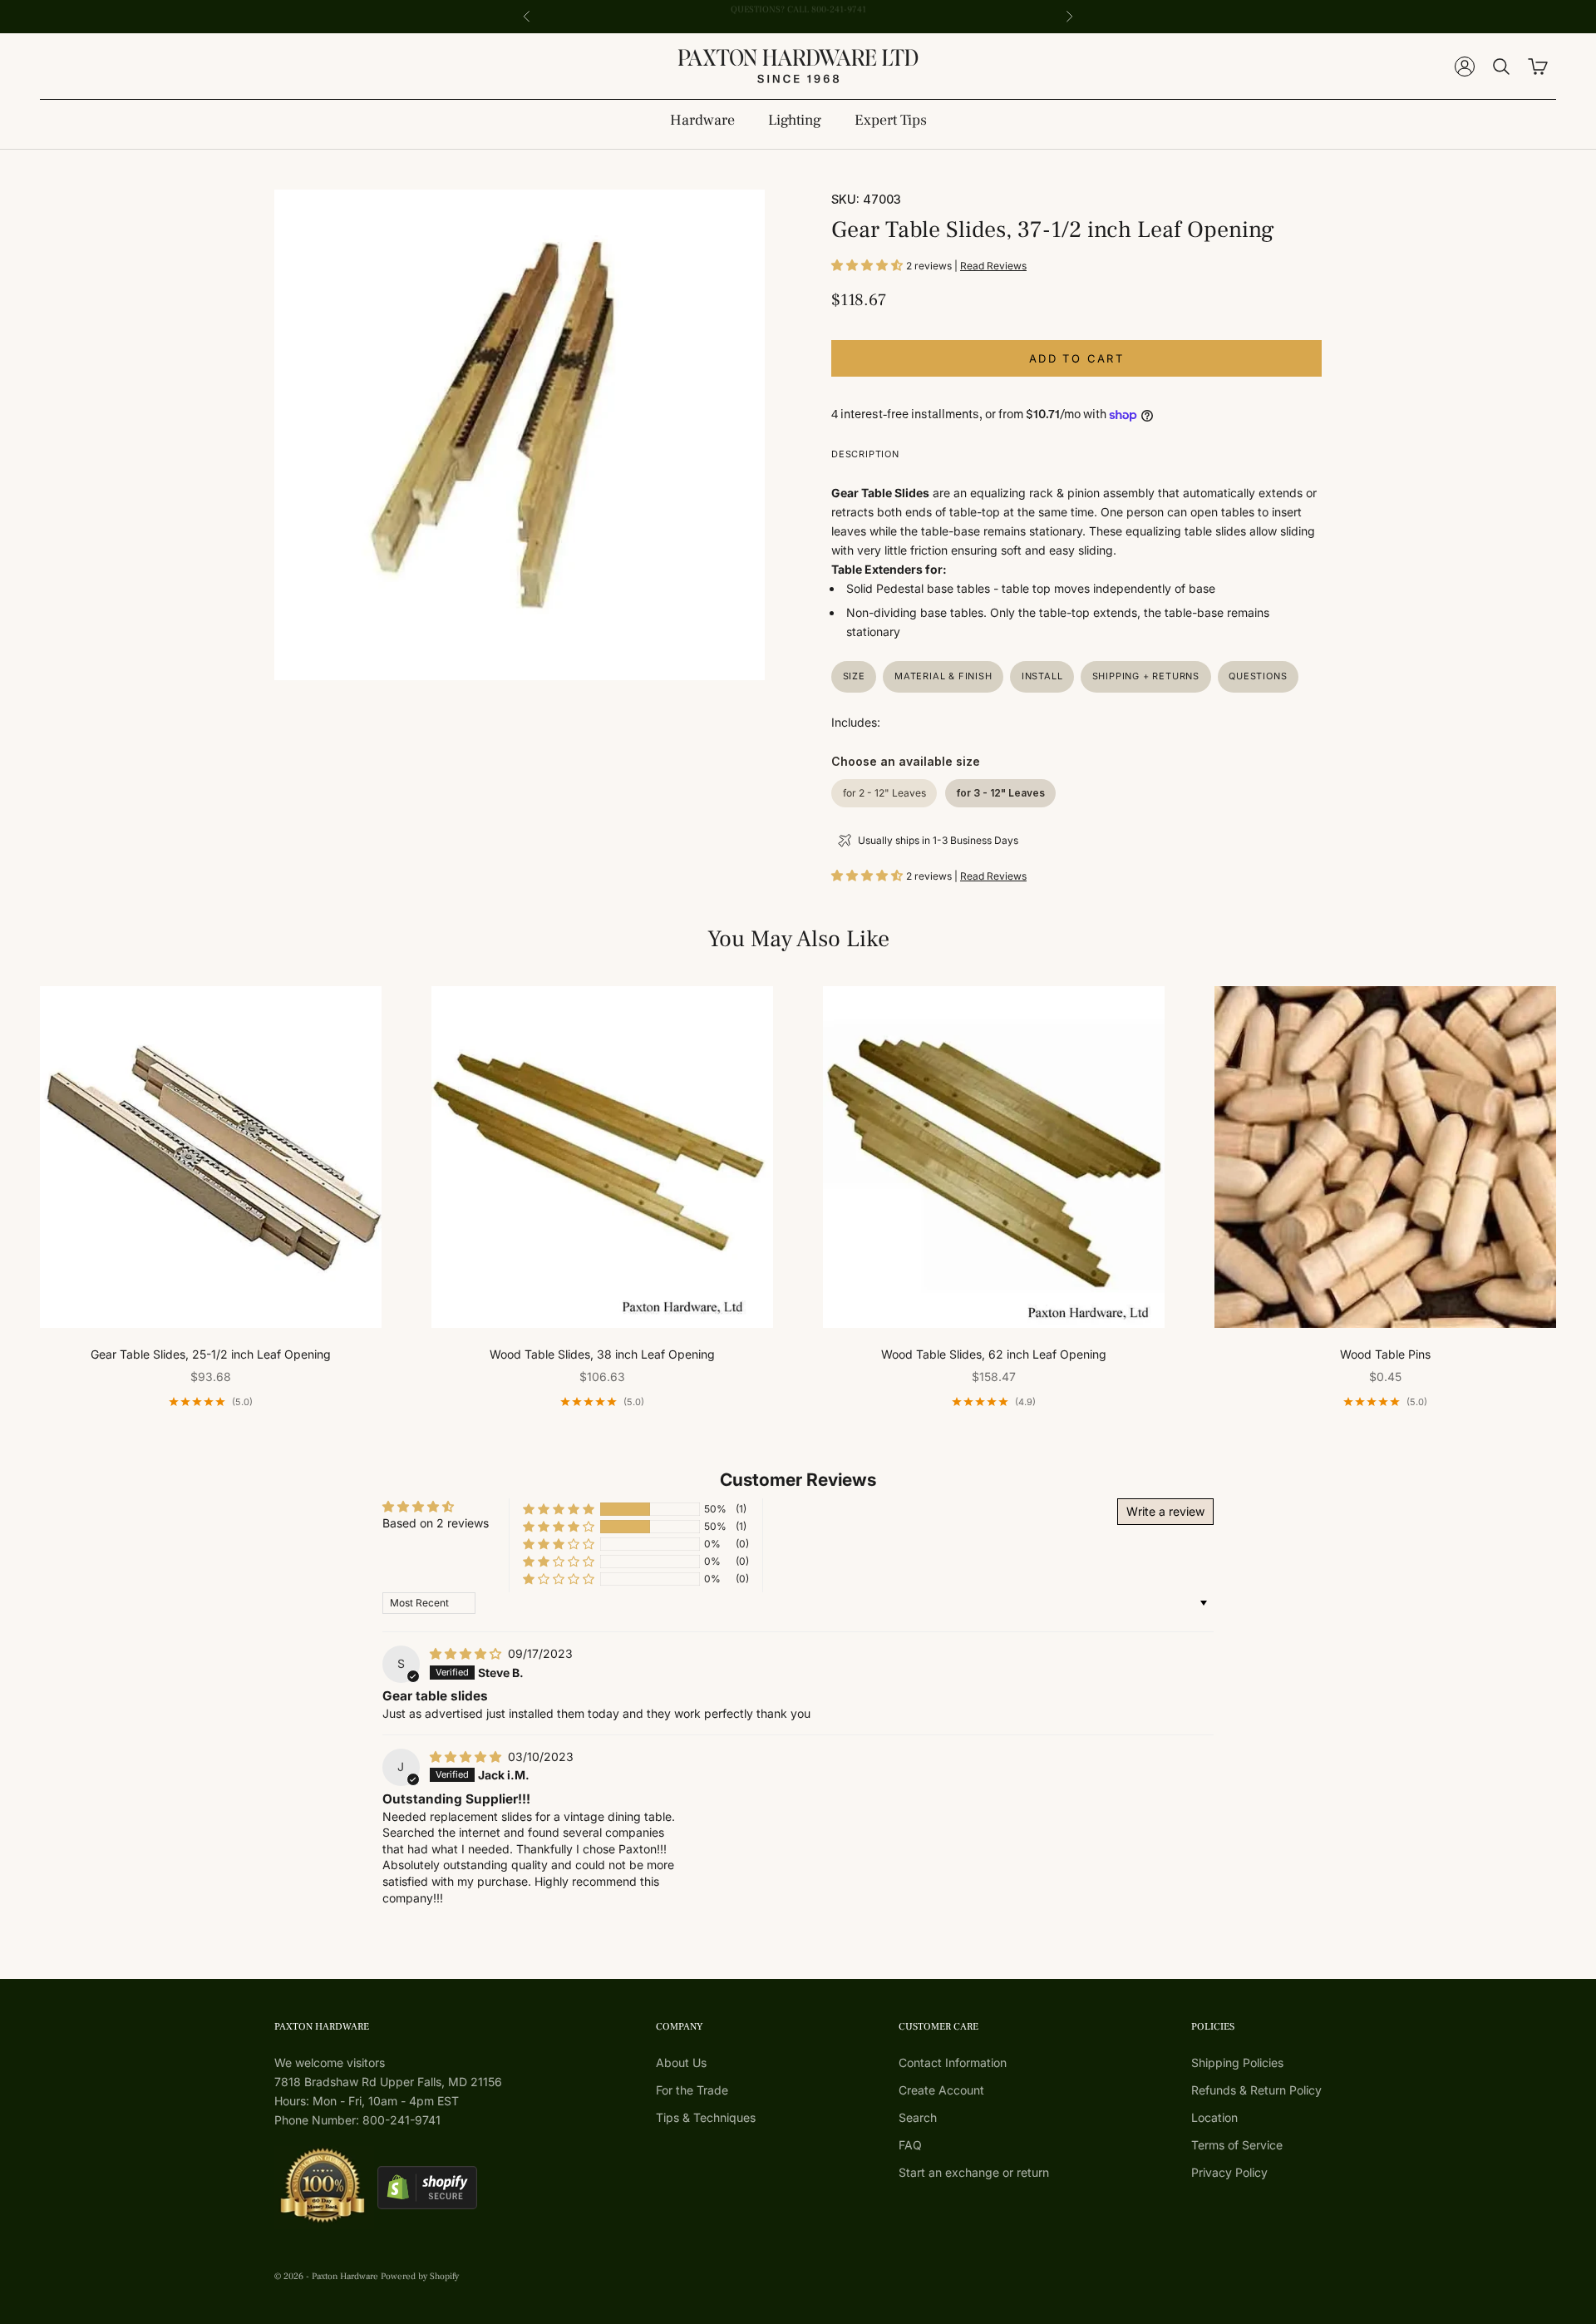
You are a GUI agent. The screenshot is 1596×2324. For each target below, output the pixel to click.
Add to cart (1076, 358)
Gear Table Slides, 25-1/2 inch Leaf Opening (211, 1354)
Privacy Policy (1229, 2172)
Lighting (795, 120)
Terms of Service (1237, 2145)
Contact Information (953, 2062)
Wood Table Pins (1385, 1354)
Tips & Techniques (706, 2117)
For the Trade (692, 2090)
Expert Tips (891, 120)
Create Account (941, 2090)
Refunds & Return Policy (1256, 2090)
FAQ (910, 2145)
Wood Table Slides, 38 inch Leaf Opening (602, 1354)
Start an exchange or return (974, 2172)
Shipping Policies (1237, 2062)
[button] (869, 265)
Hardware (702, 120)
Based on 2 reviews (436, 1523)
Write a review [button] (1165, 1511)
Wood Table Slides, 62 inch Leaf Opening (994, 1354)
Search (918, 2117)
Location (1214, 2117)
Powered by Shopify (420, 2276)
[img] (467, 1653)
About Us (681, 2062)
